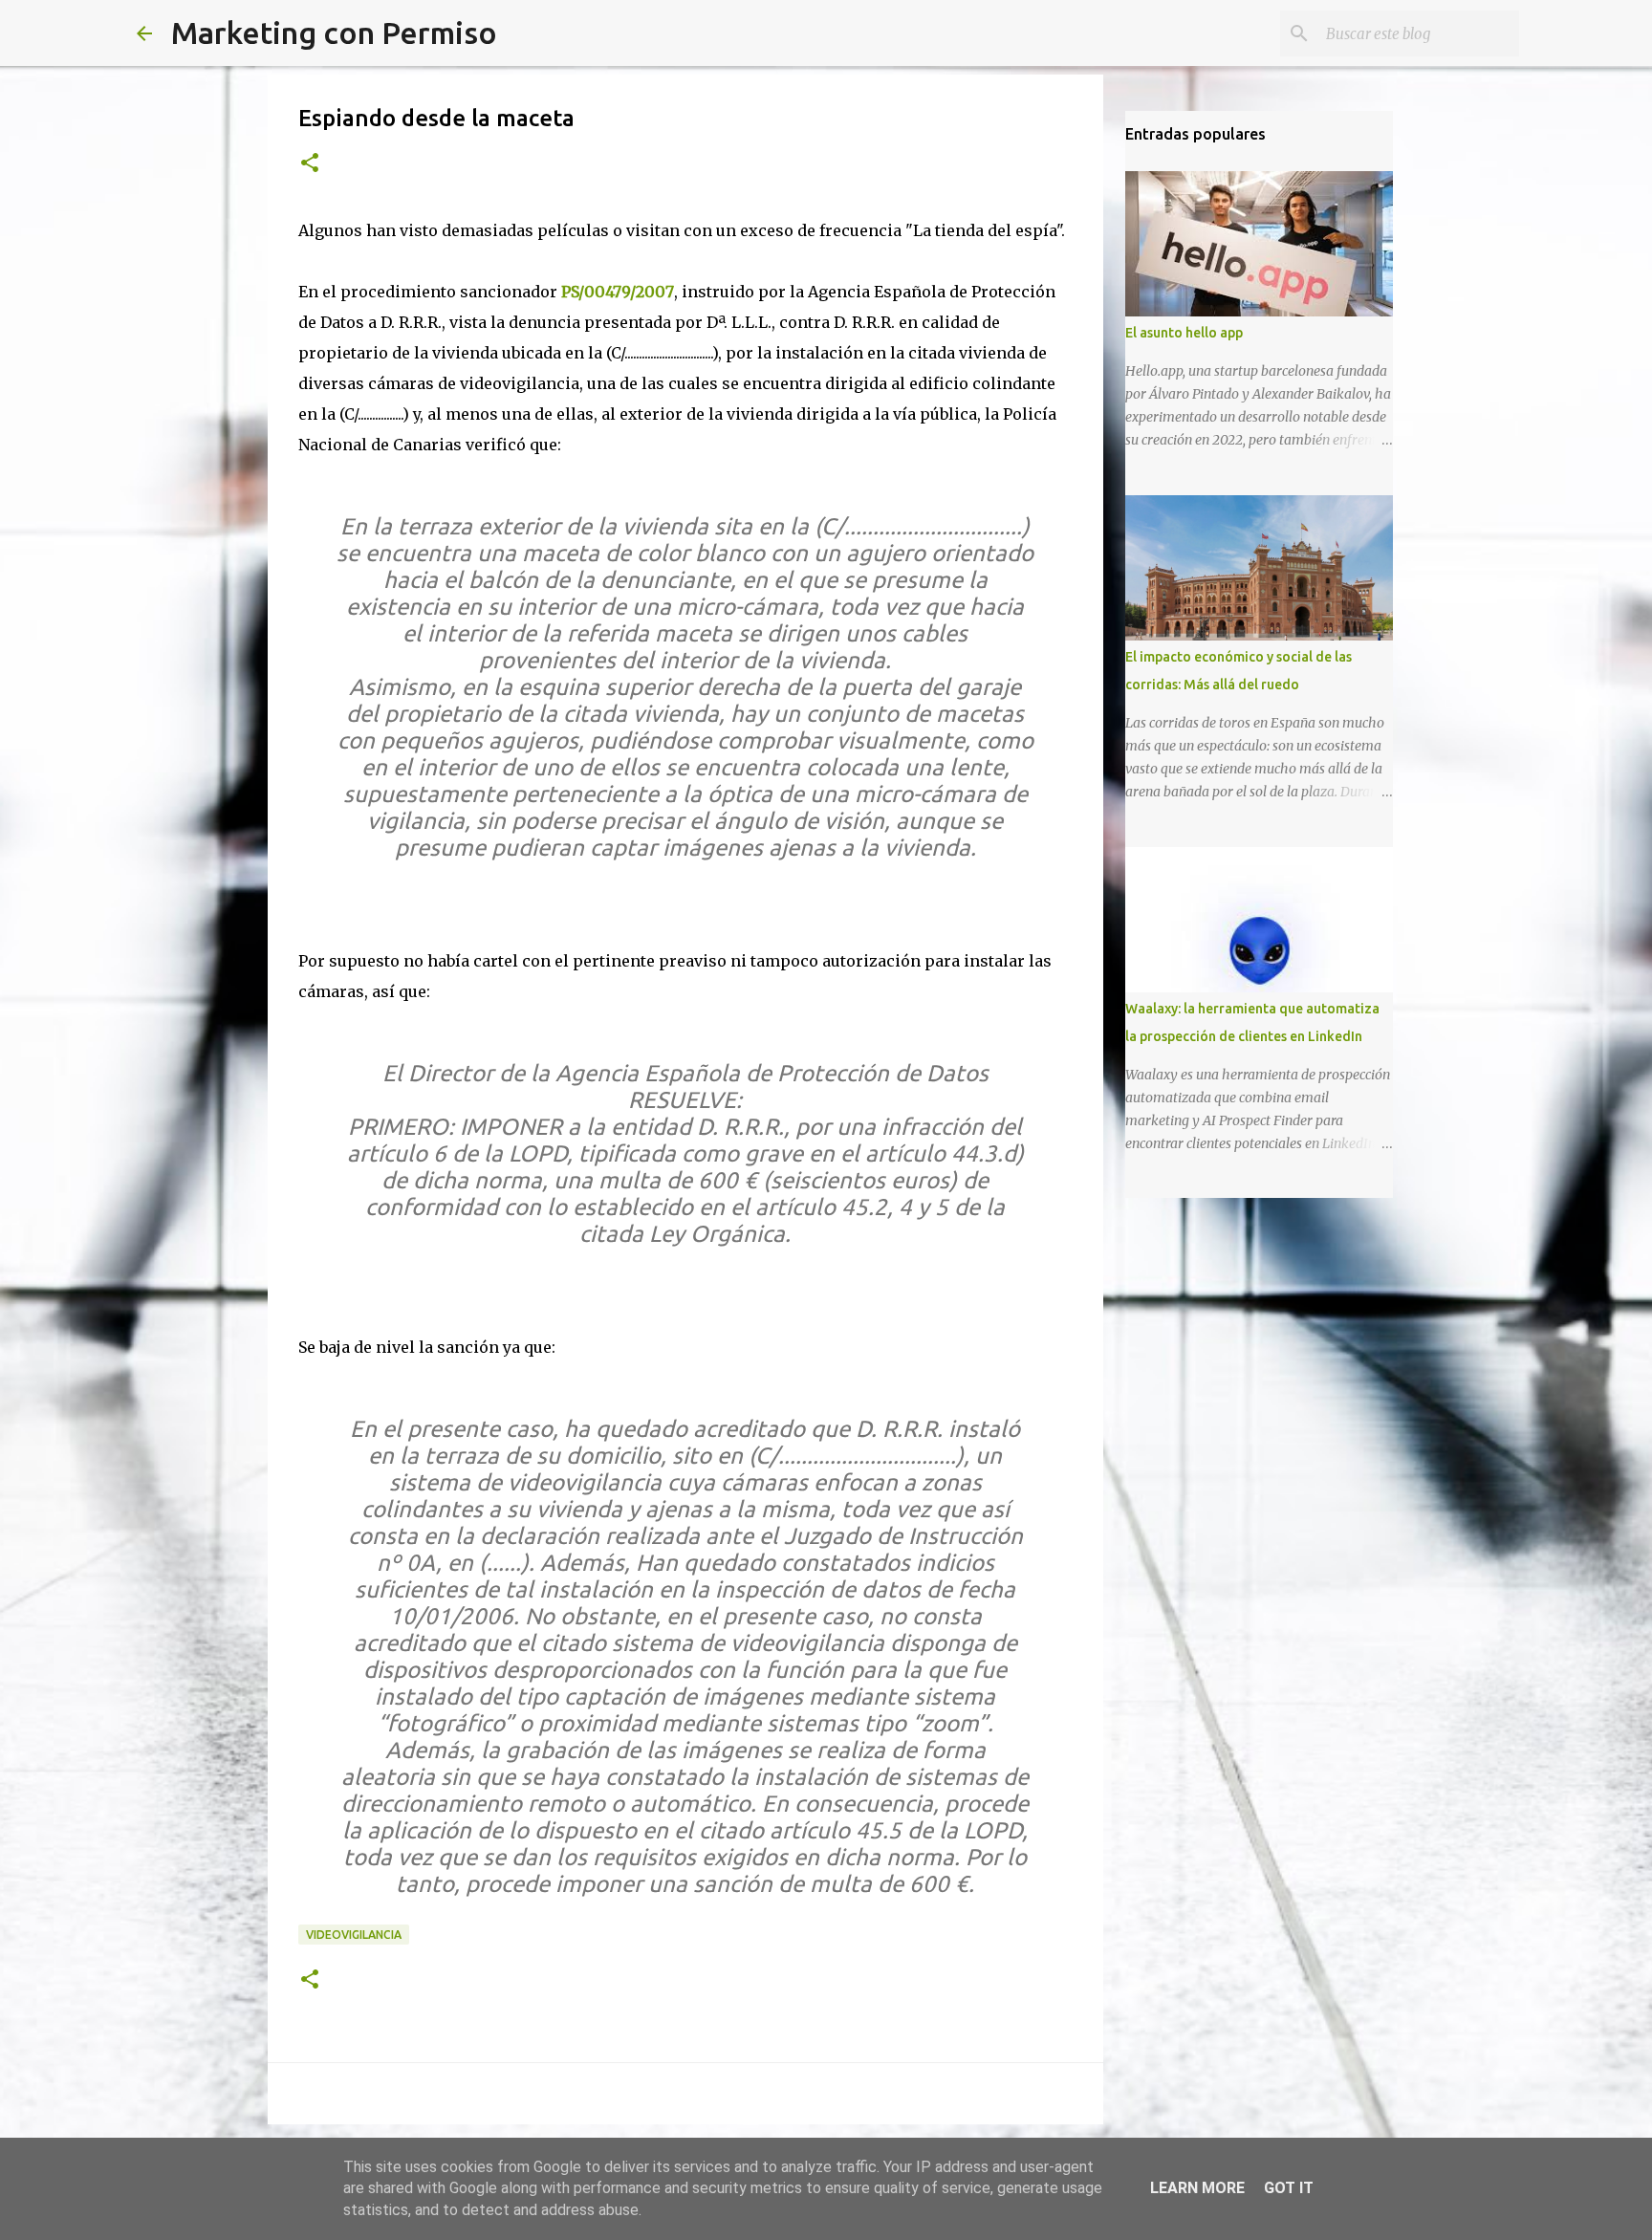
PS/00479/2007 (618, 292)
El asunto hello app (1184, 333)
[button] (310, 164)
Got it (1289, 2188)
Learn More (1197, 2188)
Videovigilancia (354, 1935)
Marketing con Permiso (334, 33)
